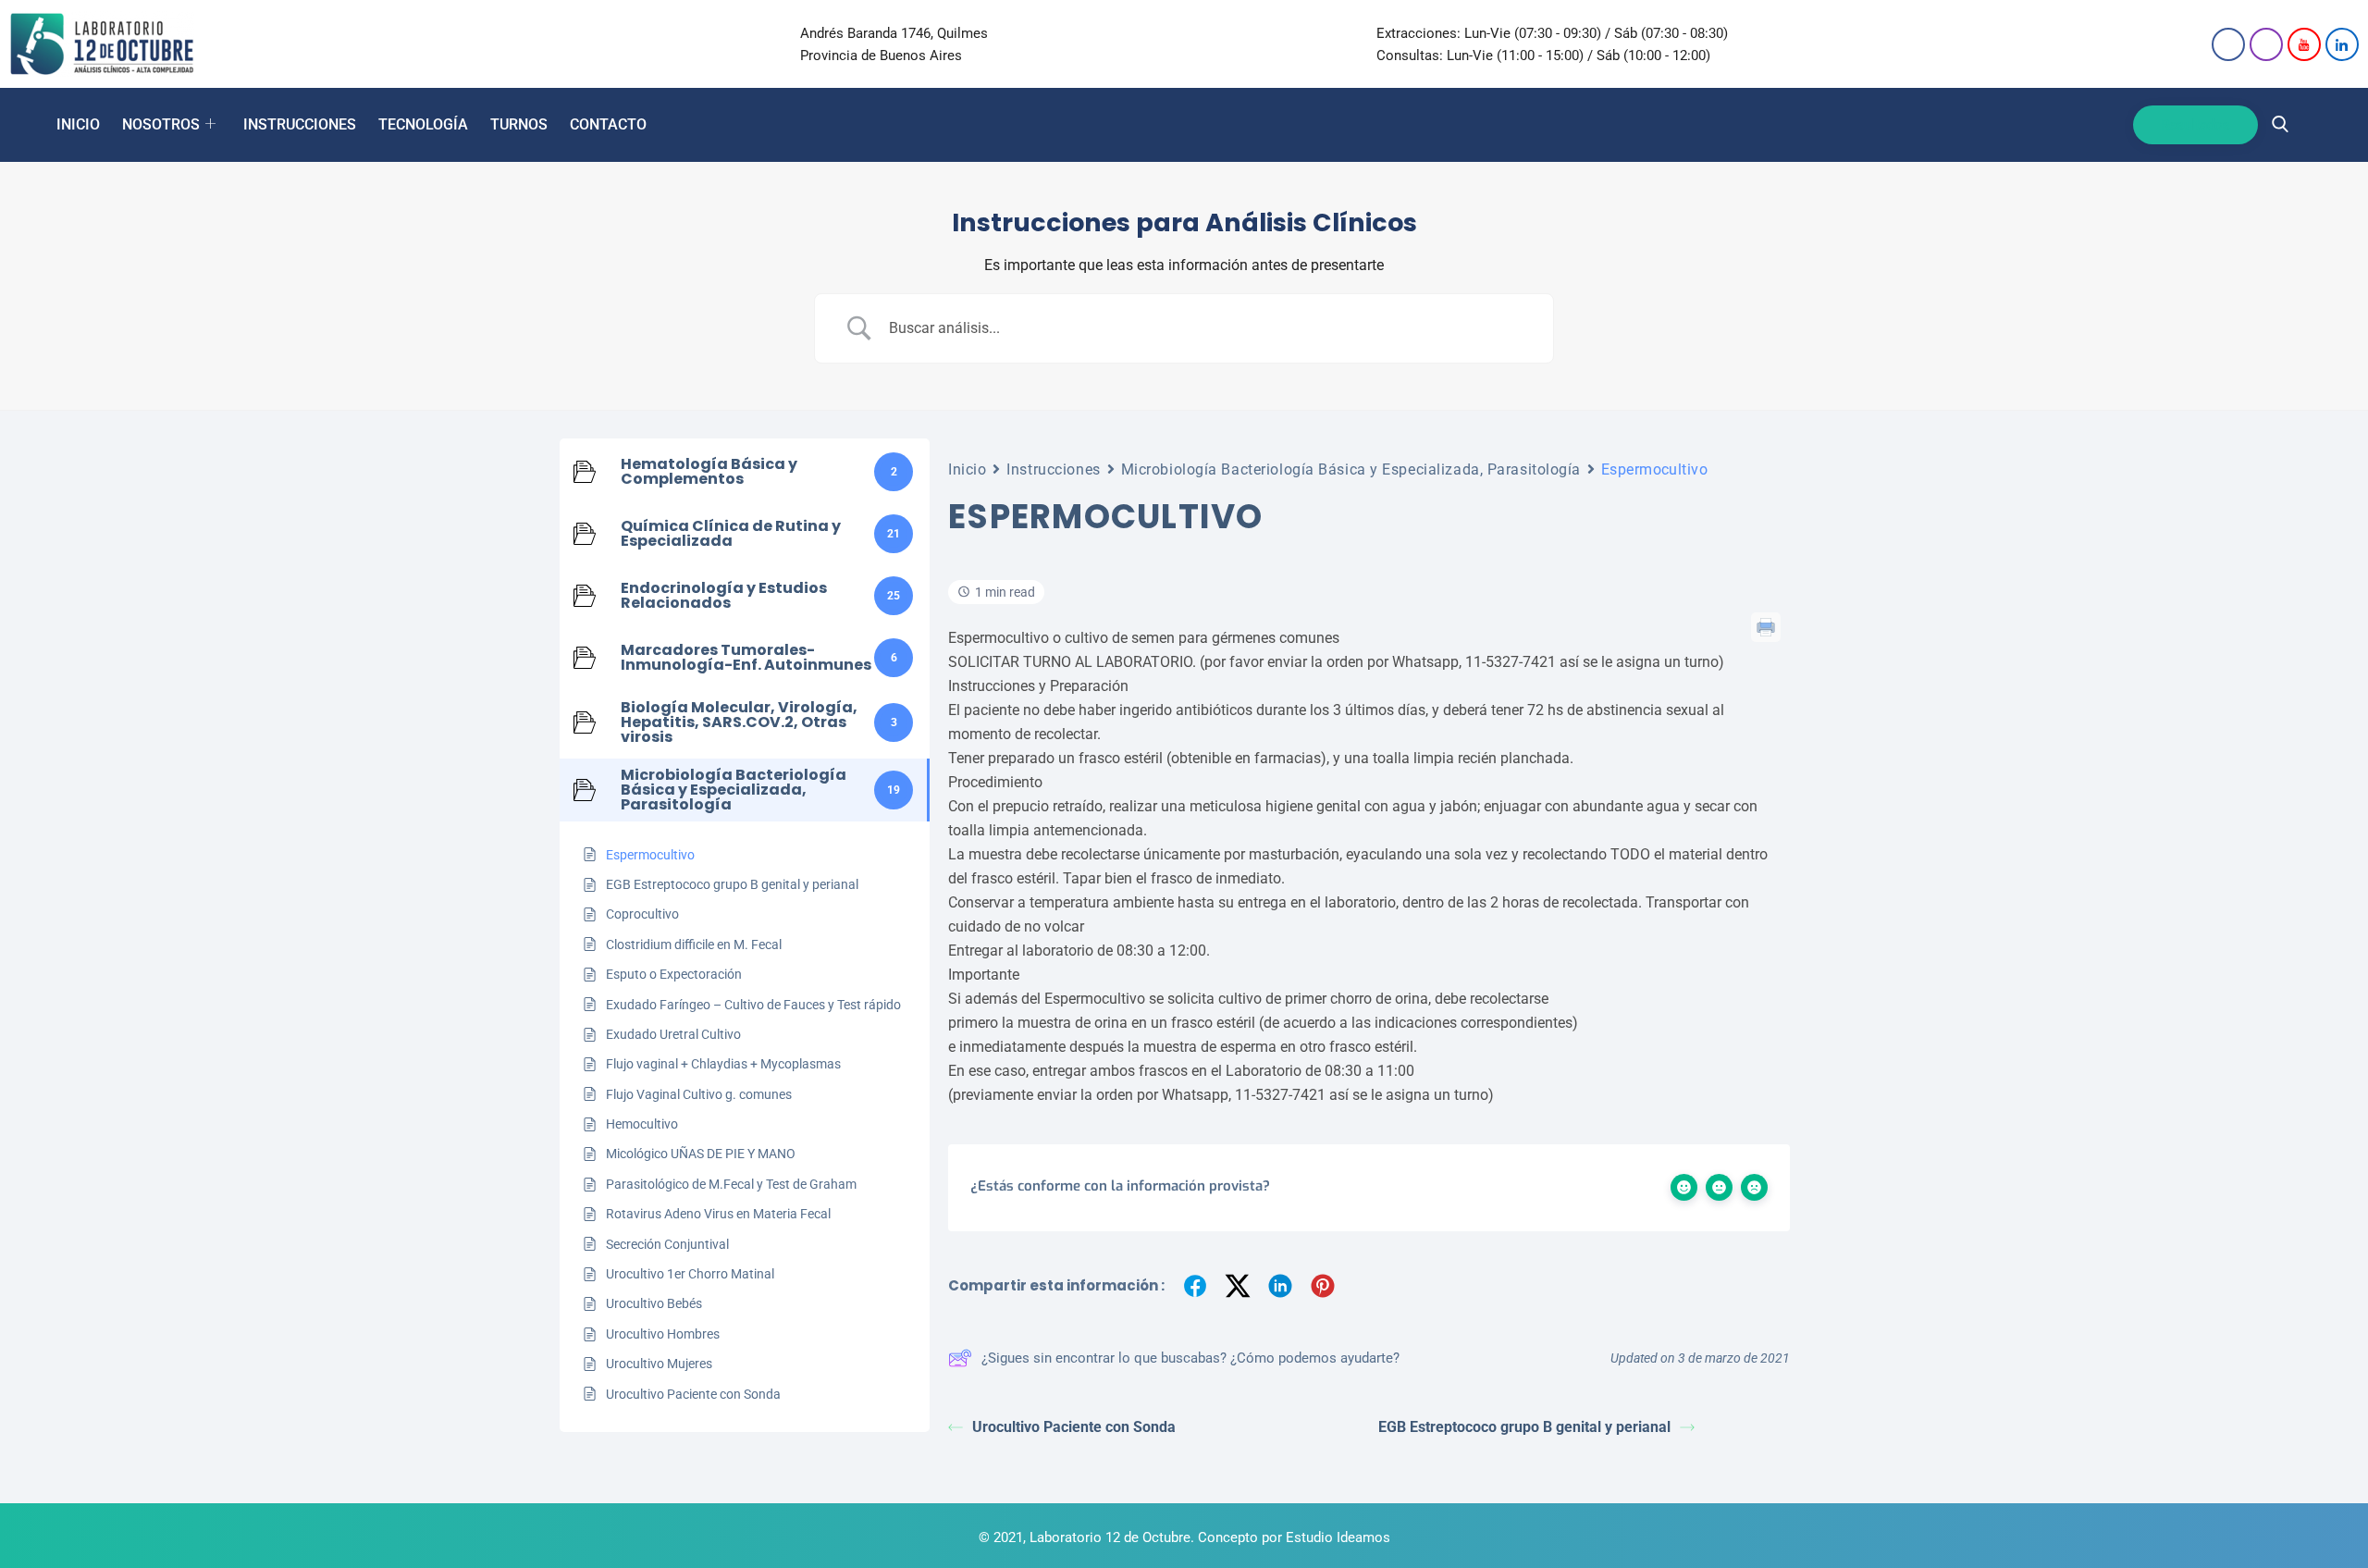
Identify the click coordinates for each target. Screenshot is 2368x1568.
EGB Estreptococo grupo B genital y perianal (1524, 1427)
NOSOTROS (161, 124)
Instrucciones (1053, 469)
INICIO (78, 124)
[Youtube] (2304, 44)
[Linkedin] (2342, 44)
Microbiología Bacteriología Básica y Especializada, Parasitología (1351, 469)
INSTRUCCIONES (300, 124)
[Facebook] (2228, 44)
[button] (2280, 125)
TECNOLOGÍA (423, 124)
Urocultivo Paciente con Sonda (1074, 1427)
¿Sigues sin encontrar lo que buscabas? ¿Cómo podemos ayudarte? (1190, 1358)
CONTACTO (608, 124)
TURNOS (519, 124)
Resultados (2195, 125)
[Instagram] (2266, 44)
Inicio (967, 469)
